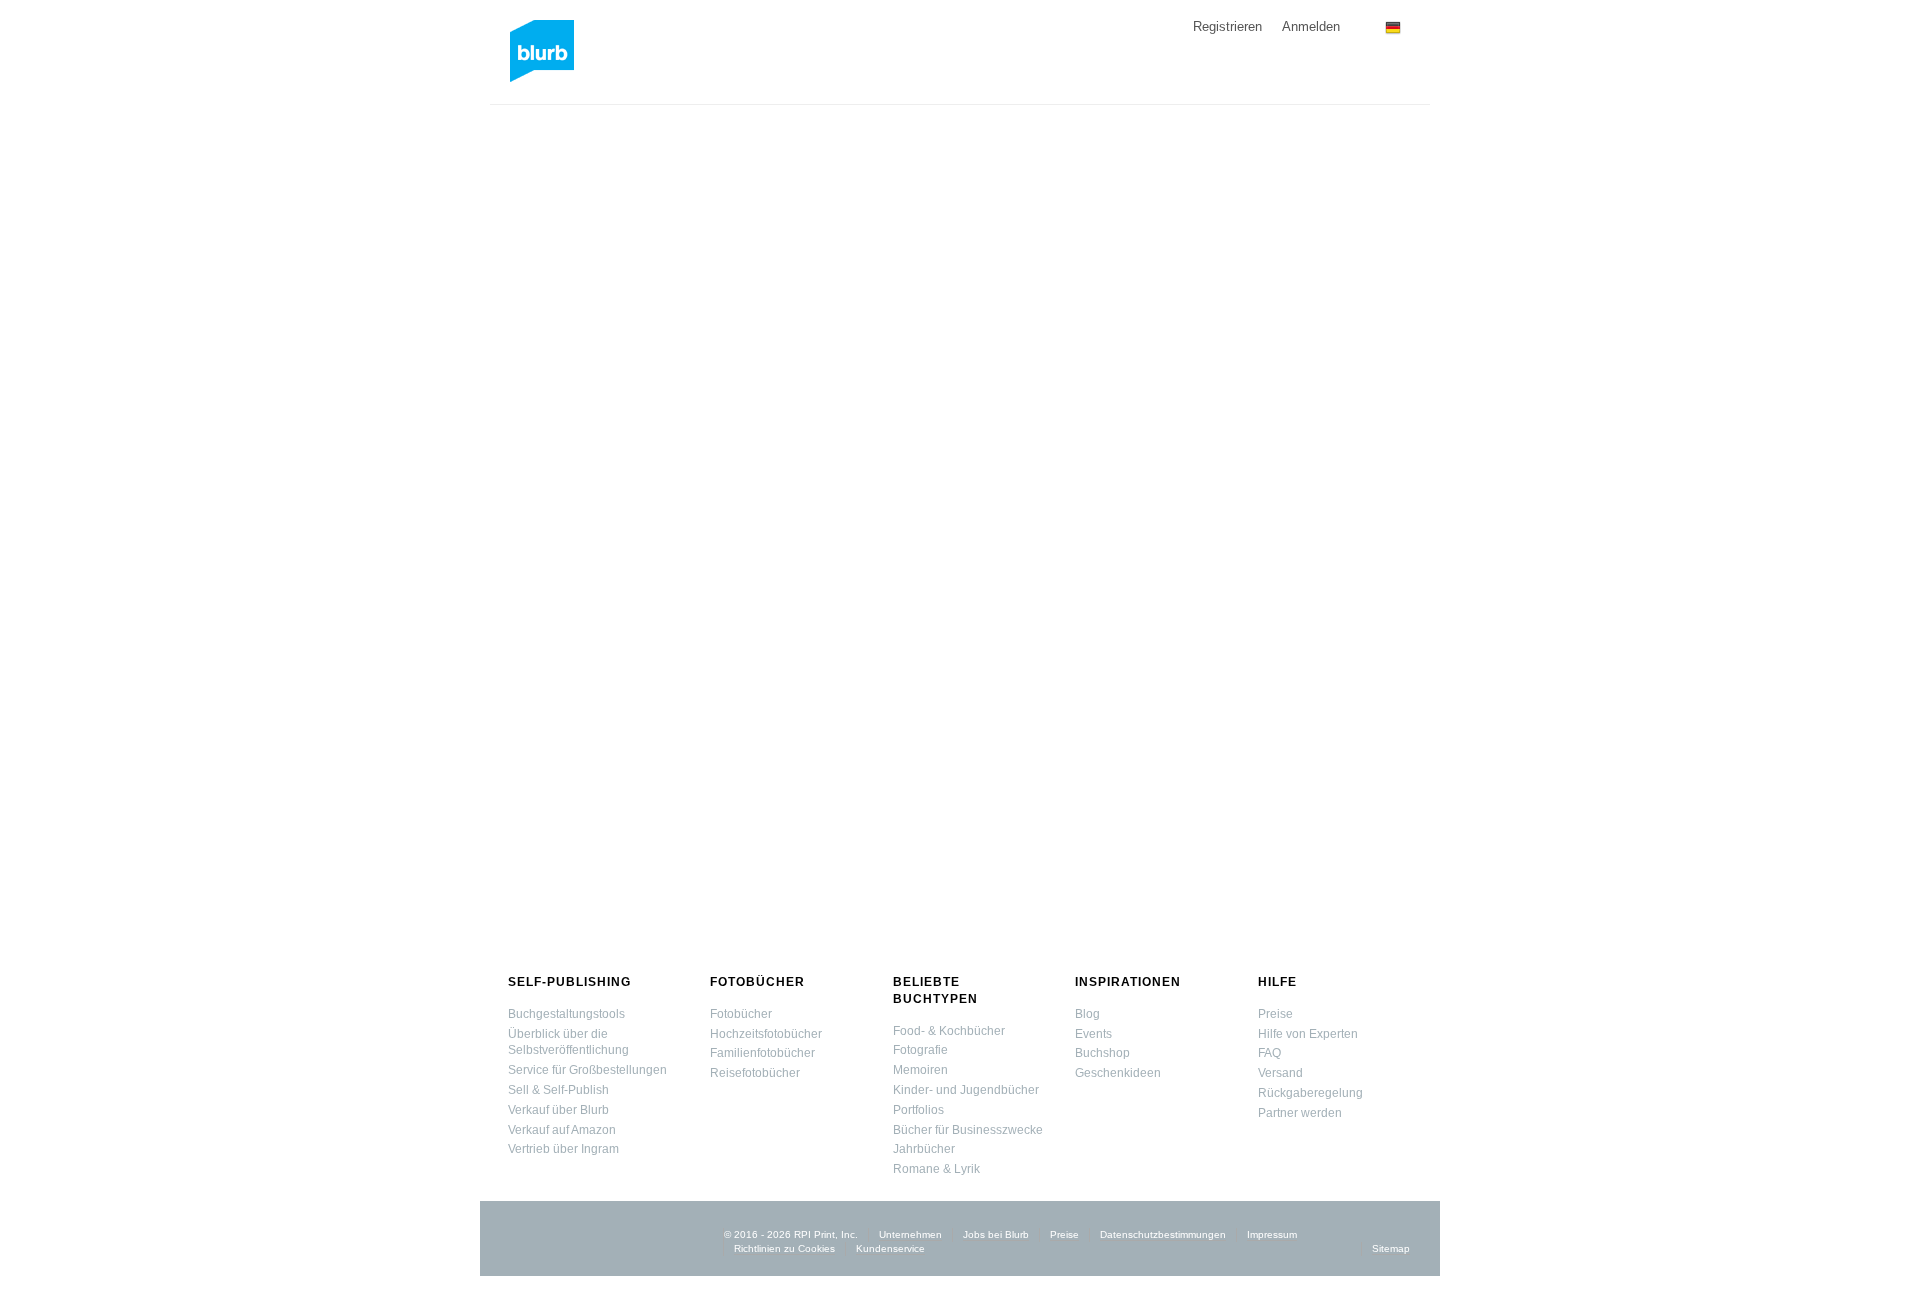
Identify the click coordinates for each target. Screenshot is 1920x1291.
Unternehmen (910, 1234)
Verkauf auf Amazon (562, 1130)
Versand (1280, 1073)
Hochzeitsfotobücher (766, 1034)
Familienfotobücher (762, 1053)
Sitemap (1391, 1248)
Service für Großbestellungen (587, 1070)
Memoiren (920, 1070)
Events (1093, 1034)
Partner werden (1300, 1113)
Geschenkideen (1118, 1073)
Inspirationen (1128, 982)
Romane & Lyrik (936, 1169)
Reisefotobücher (755, 1073)
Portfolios (918, 1110)
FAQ (1269, 1053)
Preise (1275, 1014)
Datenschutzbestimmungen (1163, 1234)
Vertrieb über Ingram (563, 1149)
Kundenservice (890, 1248)
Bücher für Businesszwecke (968, 1130)
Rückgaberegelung (1310, 1093)
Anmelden (1311, 26)
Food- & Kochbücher (949, 1031)
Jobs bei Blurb (996, 1234)
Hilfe (1277, 982)
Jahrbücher (924, 1149)
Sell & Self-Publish (558, 1090)
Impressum (1272, 1234)
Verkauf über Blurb (558, 1110)
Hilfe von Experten (1308, 1034)
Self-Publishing (569, 982)
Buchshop (1102, 1053)
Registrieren (1227, 26)
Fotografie (920, 1050)
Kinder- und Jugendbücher (966, 1090)
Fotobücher (757, 982)
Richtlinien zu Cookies (784, 1248)
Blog (1087, 1014)
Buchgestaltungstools (566, 1014)
